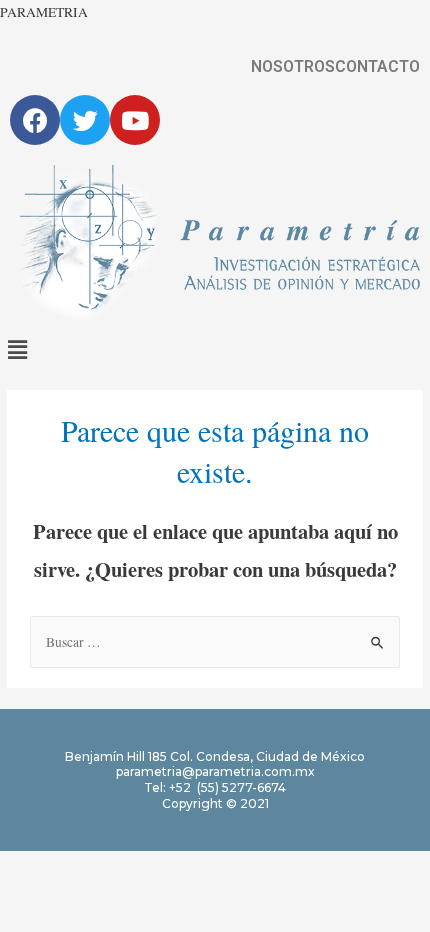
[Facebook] (35, 120)
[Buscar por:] (215, 642)
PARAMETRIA (44, 12)
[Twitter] (85, 120)
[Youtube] (135, 120)
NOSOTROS (293, 67)
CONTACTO (377, 67)
